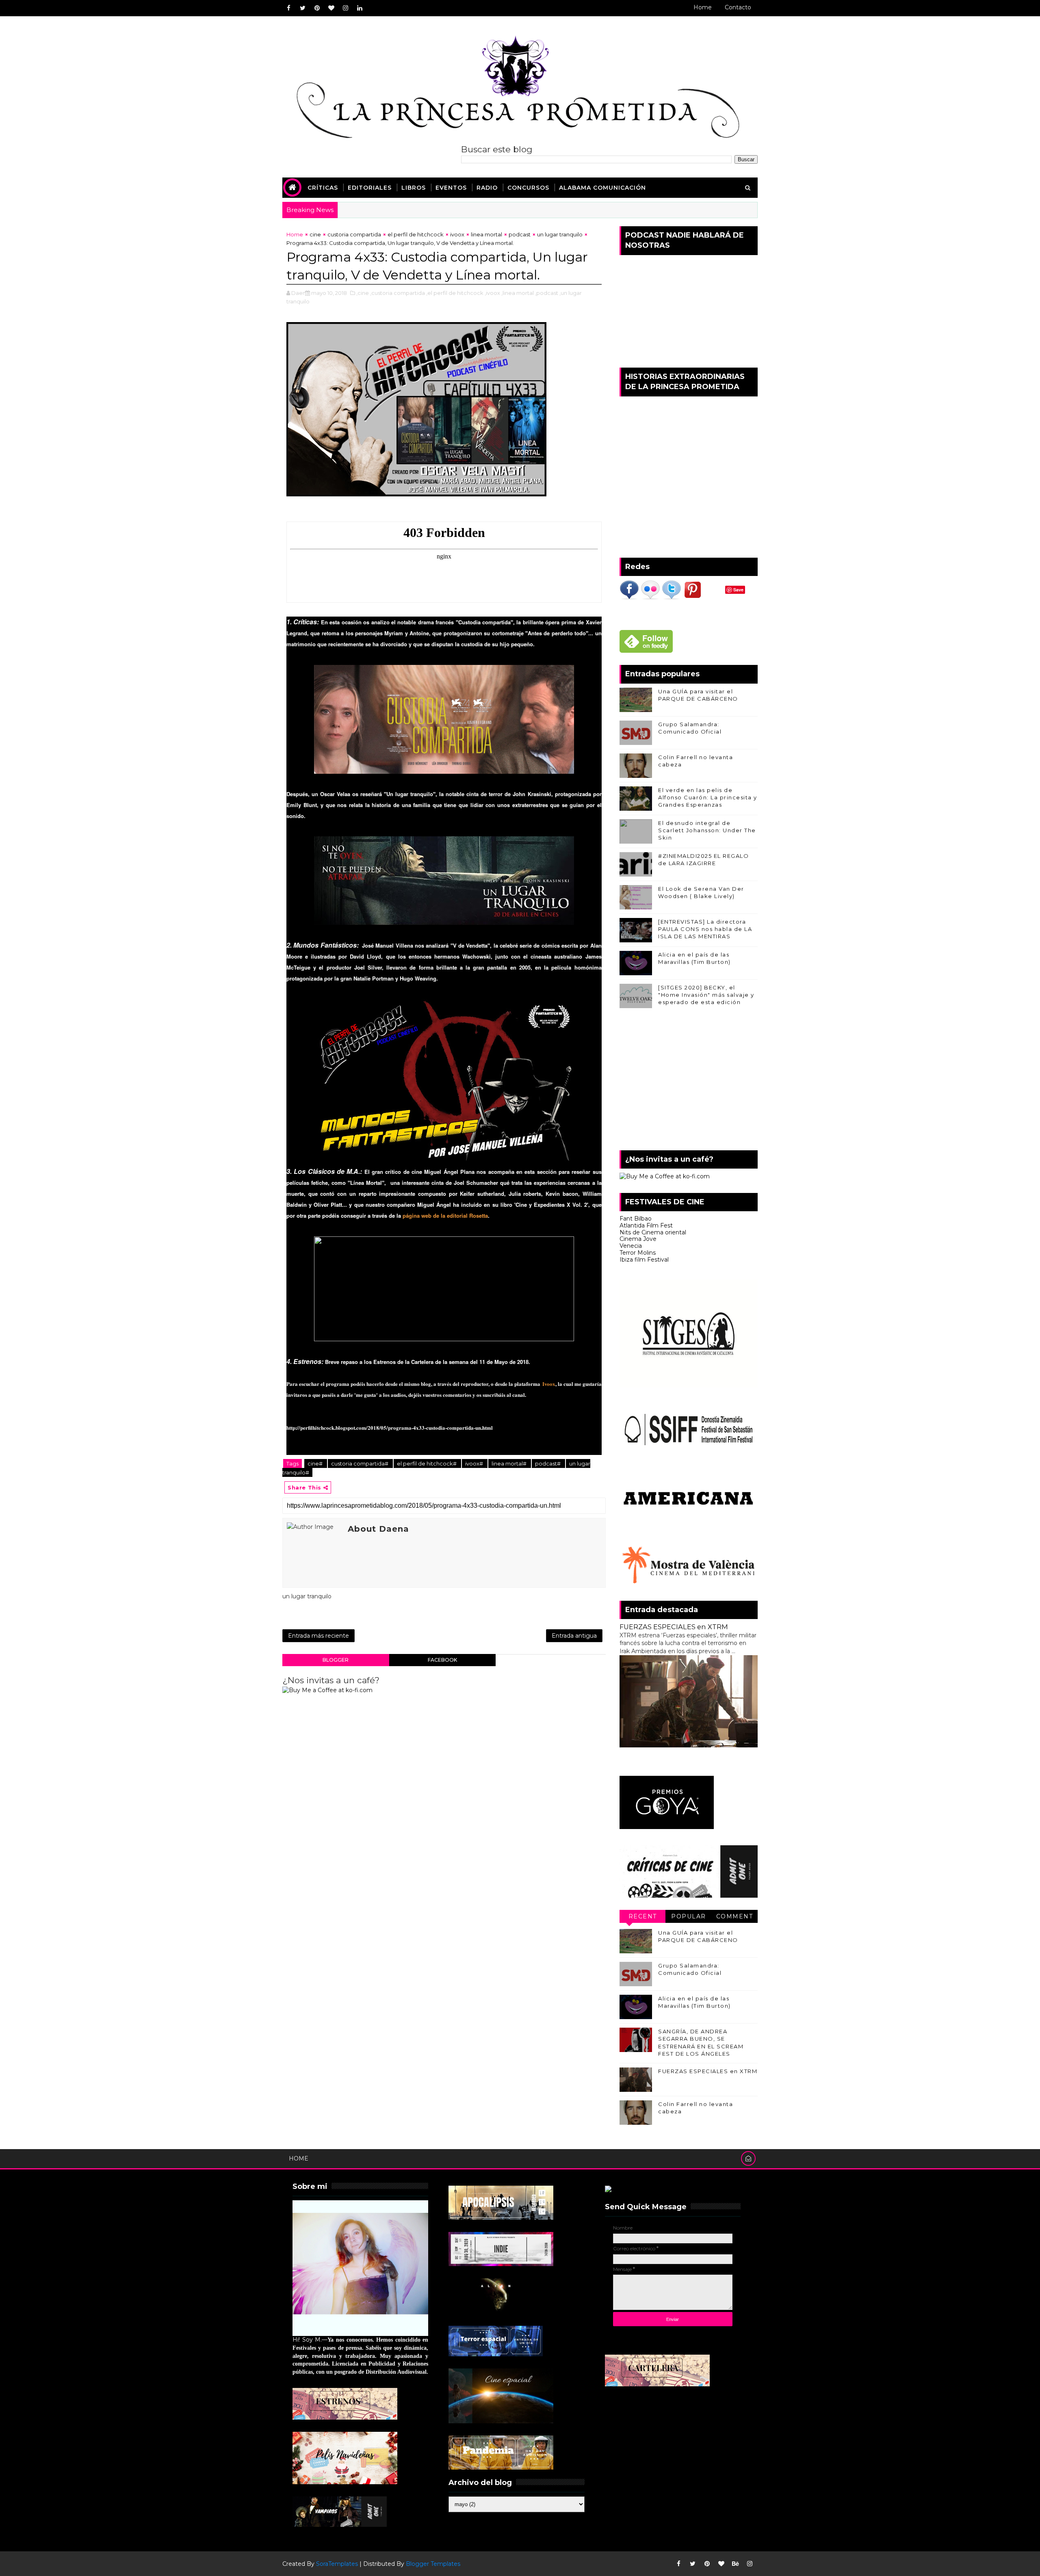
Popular (689, 1916)
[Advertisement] (689, 1081)
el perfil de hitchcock (416, 234)
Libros (414, 188)
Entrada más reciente (318, 1636)
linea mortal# (510, 1463)
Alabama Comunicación (602, 188)
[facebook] (288, 8)
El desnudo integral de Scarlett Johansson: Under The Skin (707, 830)
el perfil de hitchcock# (427, 1463)
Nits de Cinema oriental (653, 1232)
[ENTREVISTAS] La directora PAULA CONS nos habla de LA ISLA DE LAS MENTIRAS (705, 929)
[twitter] (303, 8)
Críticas (323, 188)
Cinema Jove (638, 1239)
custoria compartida (354, 234)
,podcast (547, 293)
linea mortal (486, 234)
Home (703, 7)
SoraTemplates (337, 2564)
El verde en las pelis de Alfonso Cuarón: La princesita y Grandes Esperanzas (708, 797)
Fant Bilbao (636, 1219)
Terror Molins (638, 1253)
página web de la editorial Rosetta (445, 1215)
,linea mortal (518, 293)
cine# (316, 1463)
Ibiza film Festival (644, 1260)
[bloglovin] (331, 8)
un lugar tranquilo (560, 234)
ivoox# (475, 1463)
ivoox (457, 234)
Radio (487, 188)
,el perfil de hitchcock (455, 293)
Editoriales (370, 188)
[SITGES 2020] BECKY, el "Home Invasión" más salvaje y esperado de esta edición (706, 995)
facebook (442, 1660)
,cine (363, 293)
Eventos (451, 188)
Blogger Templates (433, 2564)
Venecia (631, 1246)
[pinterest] (317, 8)
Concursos (528, 188)
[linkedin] (360, 8)
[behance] (735, 2564)
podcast (520, 234)
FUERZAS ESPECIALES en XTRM (674, 1627)
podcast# (548, 1463)
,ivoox (492, 293)
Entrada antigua (574, 1636)
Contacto (738, 7)
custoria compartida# (360, 1463)
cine (315, 234)
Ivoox (549, 1384)
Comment (735, 1916)
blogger (336, 1660)
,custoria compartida (398, 293)
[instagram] (345, 8)
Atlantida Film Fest (646, 1225)
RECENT (643, 1916)
